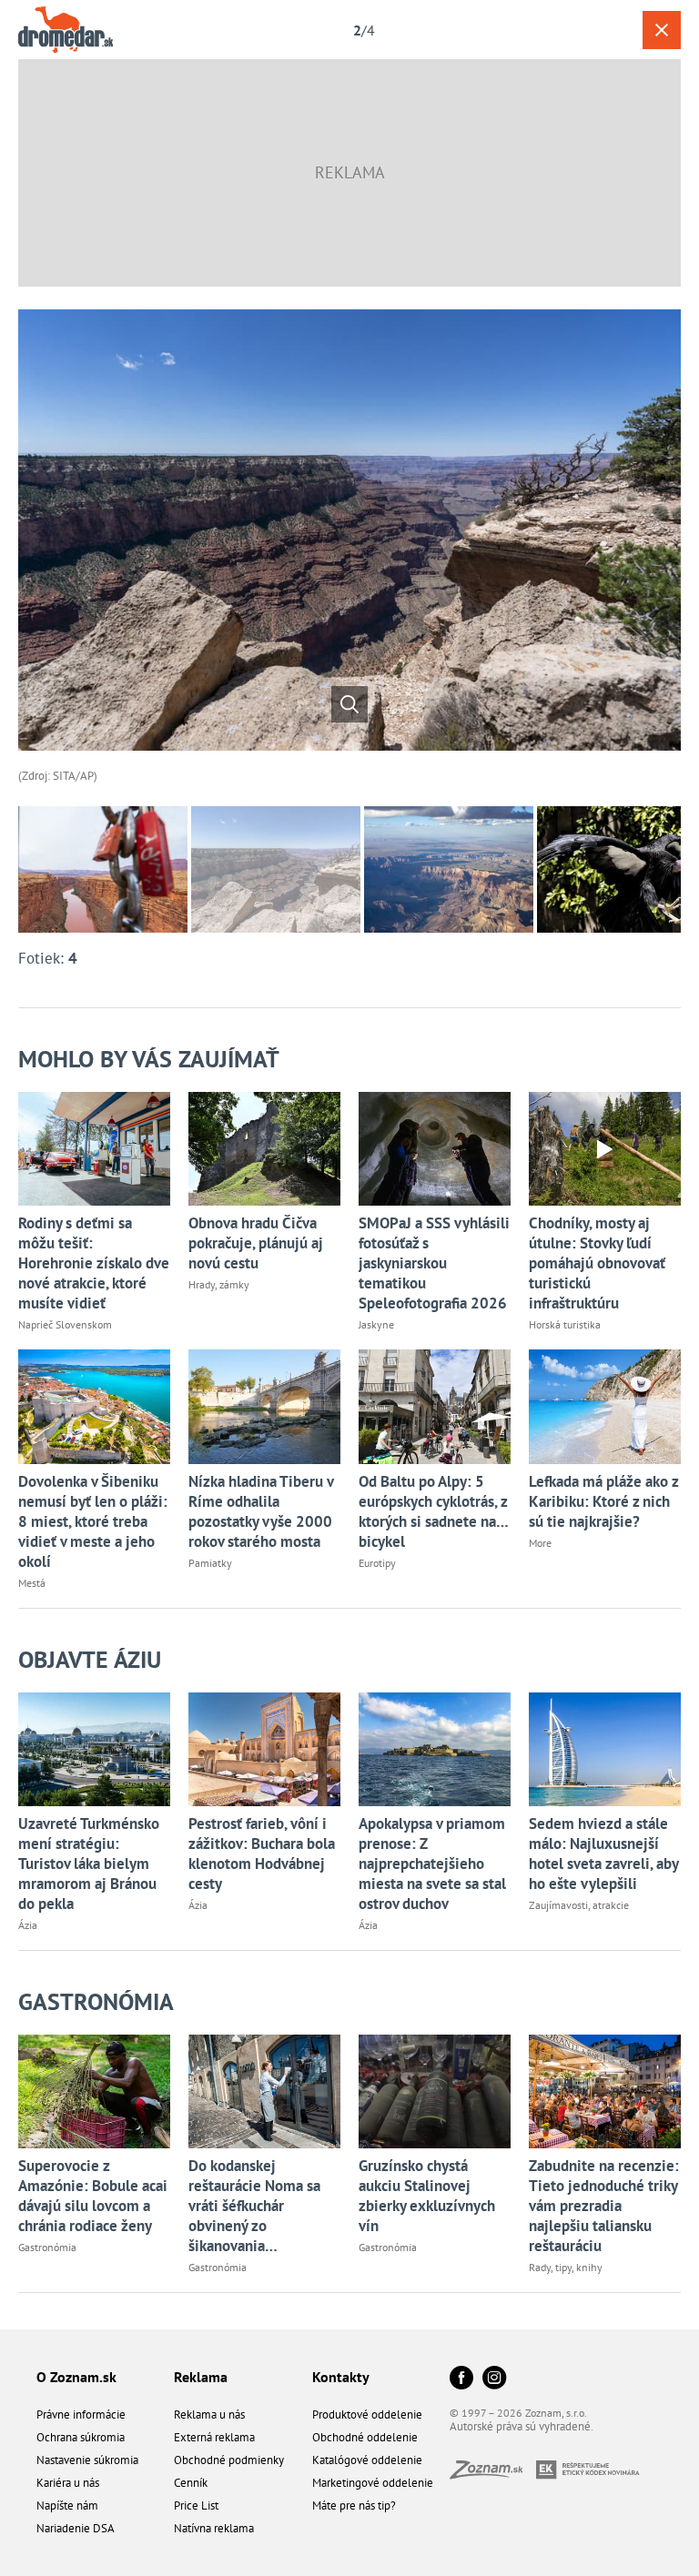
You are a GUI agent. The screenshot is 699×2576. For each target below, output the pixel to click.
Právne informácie (81, 2414)
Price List (196, 2505)
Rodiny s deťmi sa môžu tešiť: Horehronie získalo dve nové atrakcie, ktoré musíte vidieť (94, 1263)
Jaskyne (376, 1324)
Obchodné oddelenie (365, 2437)
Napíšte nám (67, 2505)
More (540, 1543)
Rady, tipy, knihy (566, 2267)
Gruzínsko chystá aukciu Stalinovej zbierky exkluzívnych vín (427, 2196)
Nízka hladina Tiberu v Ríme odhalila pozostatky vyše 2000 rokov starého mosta (261, 1511)
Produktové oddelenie (367, 2414)
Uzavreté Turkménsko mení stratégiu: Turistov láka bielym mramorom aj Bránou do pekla (89, 1864)
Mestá (32, 1583)
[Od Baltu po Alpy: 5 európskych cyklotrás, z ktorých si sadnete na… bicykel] (435, 1406)
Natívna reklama (214, 2528)
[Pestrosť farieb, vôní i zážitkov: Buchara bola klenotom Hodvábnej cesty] (264, 1749)
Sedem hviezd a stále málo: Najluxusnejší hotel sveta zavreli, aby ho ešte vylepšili (603, 1854)
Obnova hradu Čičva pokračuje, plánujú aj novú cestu (256, 1243)
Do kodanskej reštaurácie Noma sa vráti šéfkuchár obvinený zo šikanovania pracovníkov (254, 2206)
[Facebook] (461, 2379)
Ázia (28, 1925)
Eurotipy (377, 1563)
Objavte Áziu (90, 1659)
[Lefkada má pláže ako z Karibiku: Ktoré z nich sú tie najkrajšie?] (605, 1406)
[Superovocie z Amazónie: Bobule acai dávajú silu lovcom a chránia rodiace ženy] (94, 2091)
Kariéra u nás (68, 2483)
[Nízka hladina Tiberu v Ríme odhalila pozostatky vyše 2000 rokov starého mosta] (264, 1406)
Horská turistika (565, 1324)
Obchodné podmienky (229, 2460)
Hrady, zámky (219, 1284)
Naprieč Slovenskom (65, 1324)
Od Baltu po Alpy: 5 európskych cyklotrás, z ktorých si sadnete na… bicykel (433, 1511)
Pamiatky (210, 1563)
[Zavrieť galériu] (662, 30)
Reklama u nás (209, 2414)
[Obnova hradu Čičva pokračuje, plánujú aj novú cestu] (264, 1149)
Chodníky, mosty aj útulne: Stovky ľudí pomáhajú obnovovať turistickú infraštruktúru (597, 1263)
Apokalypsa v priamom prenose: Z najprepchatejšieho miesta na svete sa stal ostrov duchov (432, 1864)
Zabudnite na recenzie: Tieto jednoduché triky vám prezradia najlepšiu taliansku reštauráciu (604, 2206)
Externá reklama (214, 2437)
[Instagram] (494, 2379)
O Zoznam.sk (76, 2377)
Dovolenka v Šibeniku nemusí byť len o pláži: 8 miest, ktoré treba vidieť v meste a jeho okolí (93, 1521)
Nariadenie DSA (76, 2528)
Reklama (201, 2377)
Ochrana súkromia (81, 2437)
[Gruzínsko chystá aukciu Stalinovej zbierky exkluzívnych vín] (435, 2091)
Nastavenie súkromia (87, 2460)
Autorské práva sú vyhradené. (522, 2426)
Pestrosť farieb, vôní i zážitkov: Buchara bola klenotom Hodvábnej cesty (262, 1854)
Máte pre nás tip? (354, 2505)
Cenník (191, 2483)
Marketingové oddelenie (373, 2483)
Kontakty (341, 2377)
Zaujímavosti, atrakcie (579, 1905)
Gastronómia (96, 2001)
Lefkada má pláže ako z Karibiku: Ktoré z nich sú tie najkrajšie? (603, 1501)
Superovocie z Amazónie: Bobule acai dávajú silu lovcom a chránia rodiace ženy (93, 2196)
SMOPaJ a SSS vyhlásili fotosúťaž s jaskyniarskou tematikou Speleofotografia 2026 (434, 1263)
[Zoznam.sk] (493, 2474)
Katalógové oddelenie (367, 2460)
